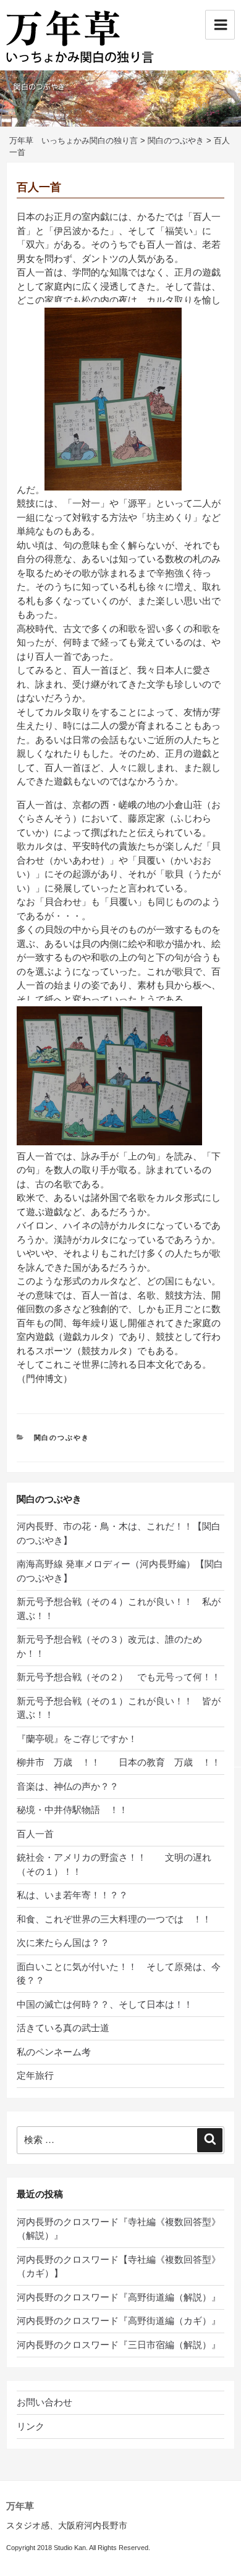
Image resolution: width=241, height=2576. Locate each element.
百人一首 (35, 1834)
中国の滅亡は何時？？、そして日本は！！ (105, 2004)
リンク (31, 2426)
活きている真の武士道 (63, 2028)
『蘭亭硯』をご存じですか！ (77, 1739)
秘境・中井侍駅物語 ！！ (72, 1810)
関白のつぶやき (62, 1437)
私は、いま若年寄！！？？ (82, 1895)
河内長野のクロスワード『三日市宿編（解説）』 (119, 2345)
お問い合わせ (44, 2402)
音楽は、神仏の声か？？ (77, 1786)
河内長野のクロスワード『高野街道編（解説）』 (119, 2297)
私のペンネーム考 (54, 2052)
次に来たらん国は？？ (68, 1943)
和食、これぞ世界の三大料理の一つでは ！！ (119, 1919)
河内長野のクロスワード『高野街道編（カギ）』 (119, 2321)
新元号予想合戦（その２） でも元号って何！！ (119, 1677)
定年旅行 (35, 2075)
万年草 (20, 2506)
